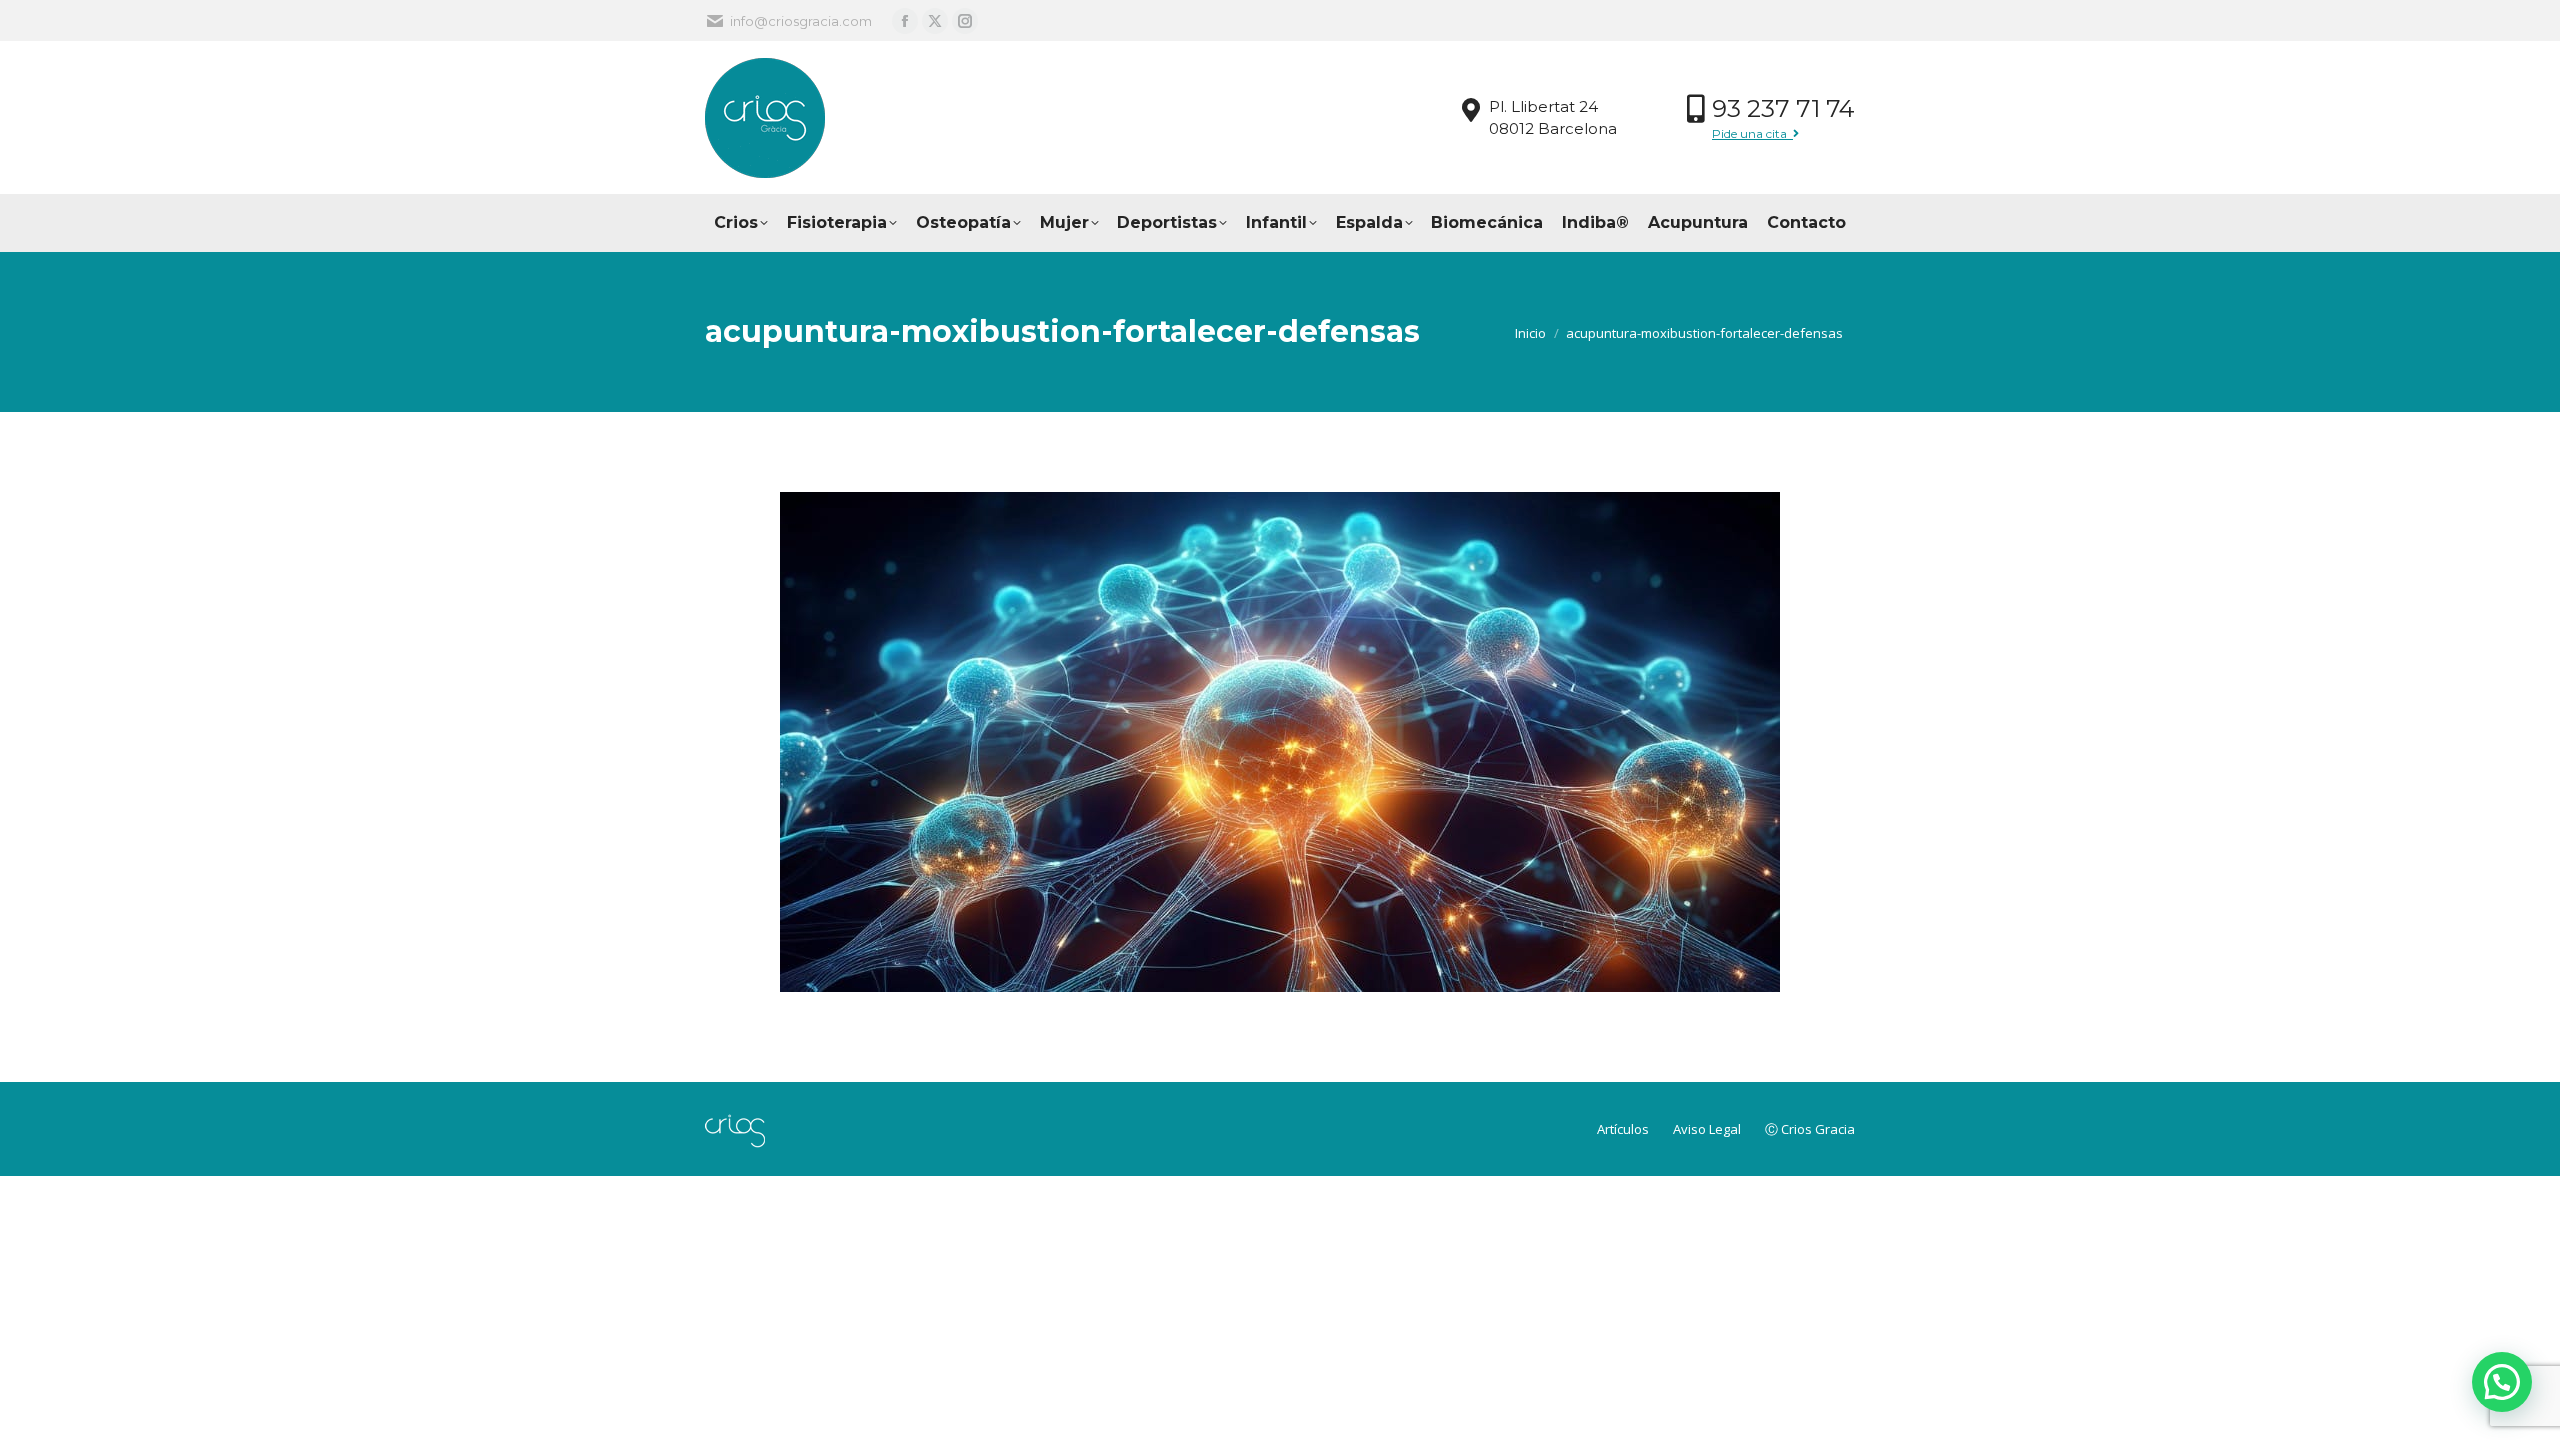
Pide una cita (1752, 133)
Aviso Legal (1708, 1129)
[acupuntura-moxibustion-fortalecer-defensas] (1280, 742)
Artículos (1624, 1129)
